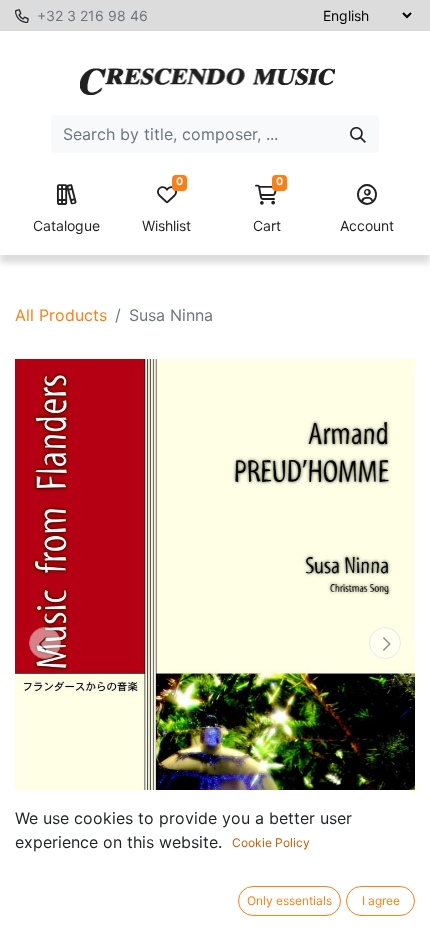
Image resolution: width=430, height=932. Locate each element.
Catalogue (66, 225)
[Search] (358, 134)
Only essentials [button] (289, 900)
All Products (61, 315)
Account (367, 225)
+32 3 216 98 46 (92, 15)
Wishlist (166, 209)
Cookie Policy (271, 842)
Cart (268, 209)
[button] (45, 642)
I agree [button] (381, 900)
